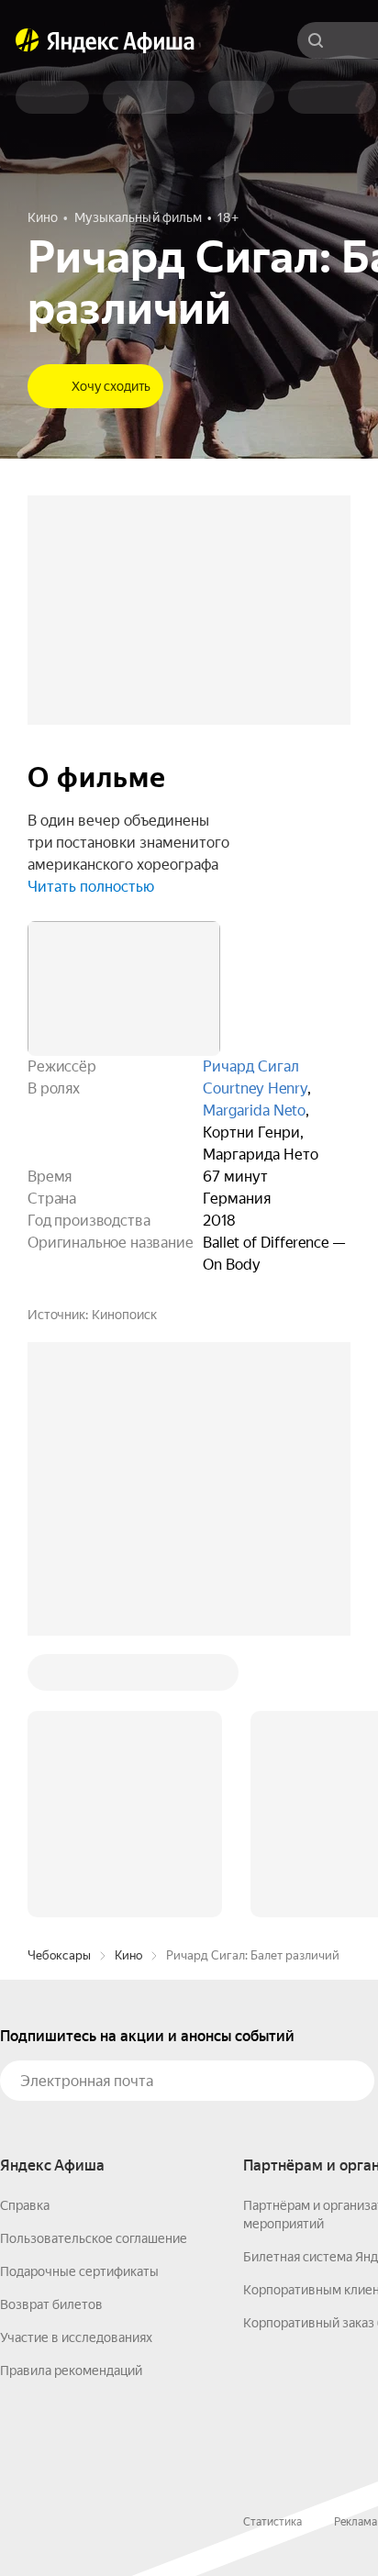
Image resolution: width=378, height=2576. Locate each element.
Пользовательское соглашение (94, 2238)
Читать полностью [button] (91, 887)
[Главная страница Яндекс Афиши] (28, 40)
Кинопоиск (124, 1315)
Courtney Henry (255, 1088)
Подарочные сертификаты (79, 2271)
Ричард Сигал (251, 1066)
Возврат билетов (51, 2304)
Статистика (272, 2522)
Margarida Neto (254, 1110)
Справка (25, 2205)
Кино (128, 1955)
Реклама (356, 2522)
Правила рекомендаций (71, 2371)
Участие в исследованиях (76, 2337)
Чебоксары (59, 1955)
